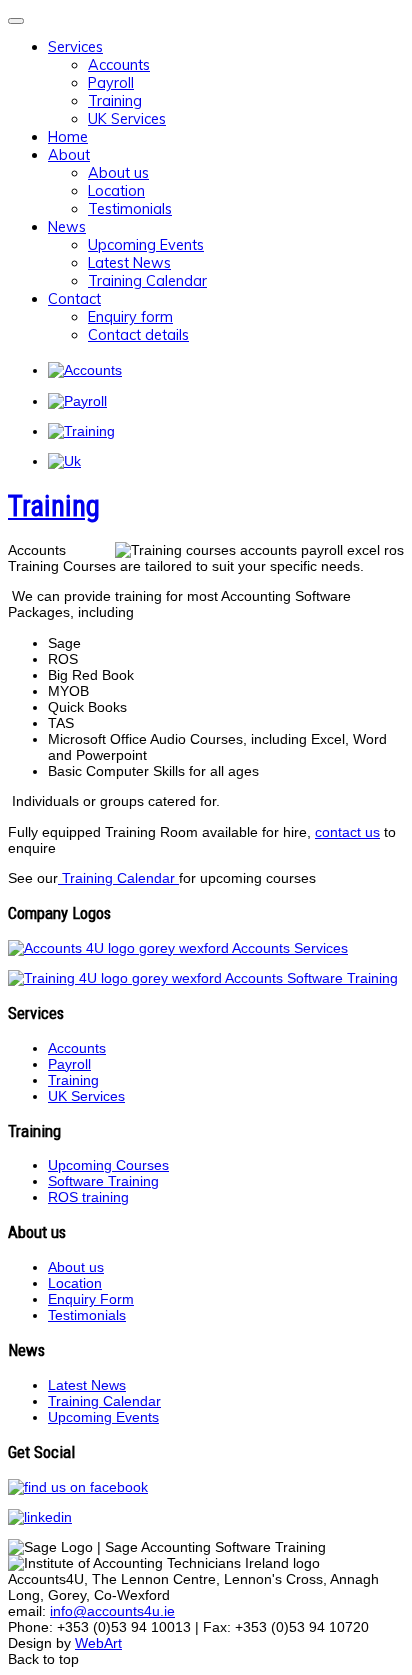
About (69, 155)
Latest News (129, 263)
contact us (347, 832)
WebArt (98, 1643)
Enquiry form (130, 317)
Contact (74, 299)
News (67, 227)
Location (116, 191)
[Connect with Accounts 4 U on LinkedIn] (45, 1517)
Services (75, 47)
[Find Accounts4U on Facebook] (83, 1487)
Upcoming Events (146, 245)
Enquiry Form (91, 1299)
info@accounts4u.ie (112, 1611)
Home (68, 137)
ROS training (88, 1197)
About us (118, 173)
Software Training (103, 1181)
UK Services (127, 119)
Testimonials (130, 209)
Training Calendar (147, 281)
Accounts (119, 65)
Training (115, 101)
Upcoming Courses (108, 1165)
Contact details (138, 335)
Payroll (111, 83)
